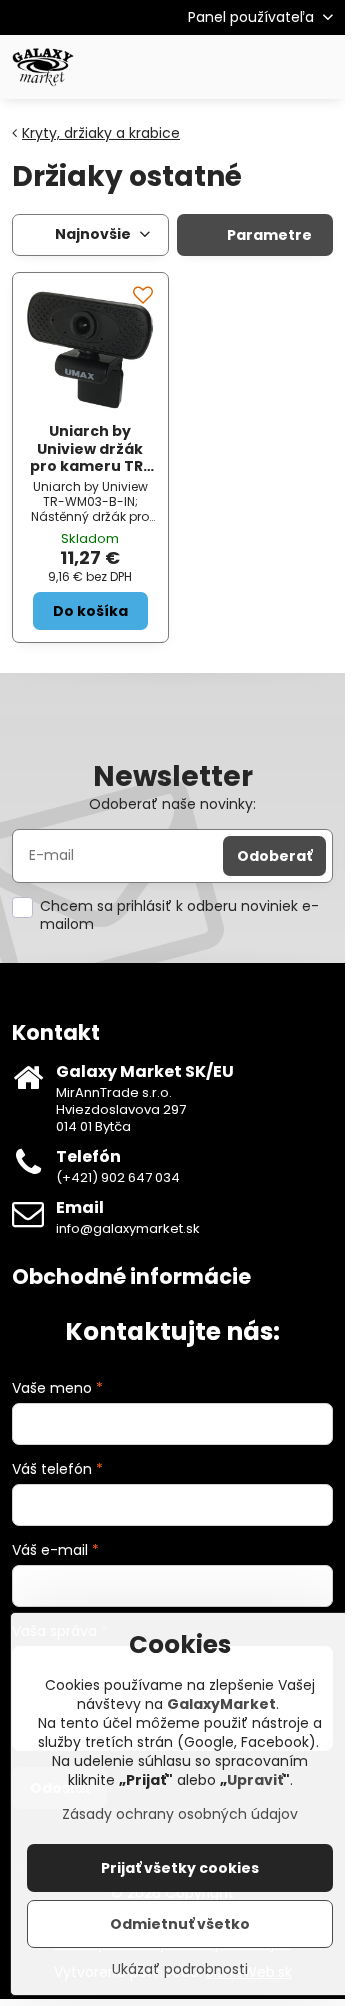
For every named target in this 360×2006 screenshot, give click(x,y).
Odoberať (274, 856)
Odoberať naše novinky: (172, 804)
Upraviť (255, 1780)
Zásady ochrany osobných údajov (180, 1814)
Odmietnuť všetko (180, 1924)
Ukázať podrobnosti (180, 1969)
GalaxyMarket (221, 1704)
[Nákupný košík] (273, 67)
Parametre (268, 235)
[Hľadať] (225, 67)
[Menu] (321, 67)
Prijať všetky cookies (180, 1868)
